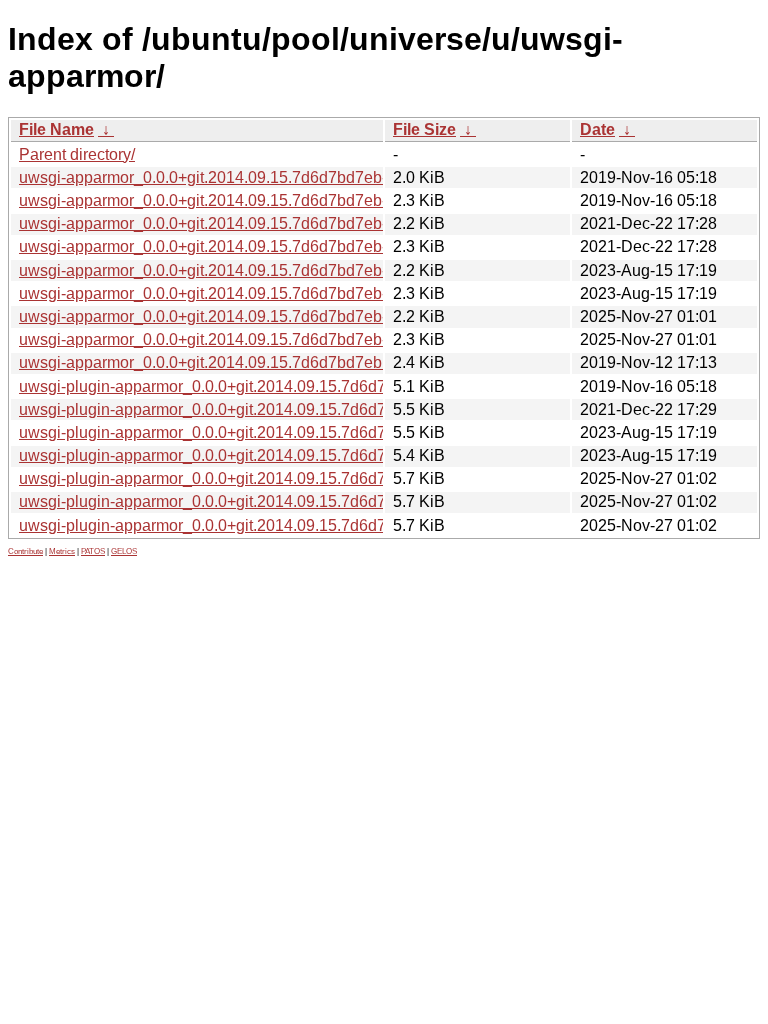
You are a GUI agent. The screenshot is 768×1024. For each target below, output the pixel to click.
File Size (424, 129)
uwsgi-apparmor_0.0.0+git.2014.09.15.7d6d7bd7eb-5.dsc (222, 293)
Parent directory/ (77, 154)
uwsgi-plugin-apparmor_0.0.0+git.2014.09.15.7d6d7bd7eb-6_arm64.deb (274, 525)
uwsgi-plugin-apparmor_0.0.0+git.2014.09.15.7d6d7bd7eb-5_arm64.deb (274, 455)
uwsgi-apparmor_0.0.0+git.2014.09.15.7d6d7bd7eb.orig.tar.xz (236, 362)
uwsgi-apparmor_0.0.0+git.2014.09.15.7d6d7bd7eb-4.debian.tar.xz (254, 223)
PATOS (93, 551)
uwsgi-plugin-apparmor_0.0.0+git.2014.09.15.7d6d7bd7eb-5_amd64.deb (276, 432)
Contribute (25, 551)
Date (597, 129)
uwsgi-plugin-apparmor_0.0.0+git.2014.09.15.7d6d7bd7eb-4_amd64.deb (276, 409)
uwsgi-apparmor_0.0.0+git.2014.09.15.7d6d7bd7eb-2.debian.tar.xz (254, 177)
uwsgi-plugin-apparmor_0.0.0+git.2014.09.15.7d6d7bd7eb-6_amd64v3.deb (285, 501)
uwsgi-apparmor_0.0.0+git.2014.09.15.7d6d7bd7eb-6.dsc (222, 339)
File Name (56, 129)
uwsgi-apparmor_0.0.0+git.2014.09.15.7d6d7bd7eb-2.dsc (222, 200)
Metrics (62, 551)
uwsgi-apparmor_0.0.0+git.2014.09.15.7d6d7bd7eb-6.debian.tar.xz (254, 316)
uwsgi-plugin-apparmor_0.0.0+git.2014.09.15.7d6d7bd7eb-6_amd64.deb (276, 478)
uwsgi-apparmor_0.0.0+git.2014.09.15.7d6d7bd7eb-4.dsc (222, 246)
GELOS (124, 551)
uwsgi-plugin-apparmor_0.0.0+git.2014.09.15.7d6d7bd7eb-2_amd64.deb (276, 386)
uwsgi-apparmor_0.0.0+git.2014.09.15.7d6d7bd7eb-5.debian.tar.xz (254, 270)
